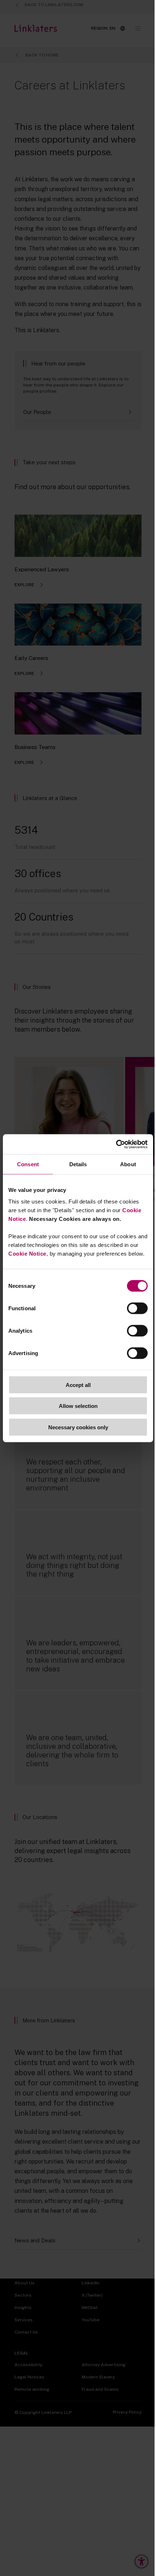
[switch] (137, 1308)
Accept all (78, 1385)
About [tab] (128, 1164)
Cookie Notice (27, 1253)
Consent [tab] (28, 1164)
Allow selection (78, 1406)
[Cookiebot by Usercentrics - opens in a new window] (116, 1144)
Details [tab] (78, 1164)
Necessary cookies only (78, 1427)
